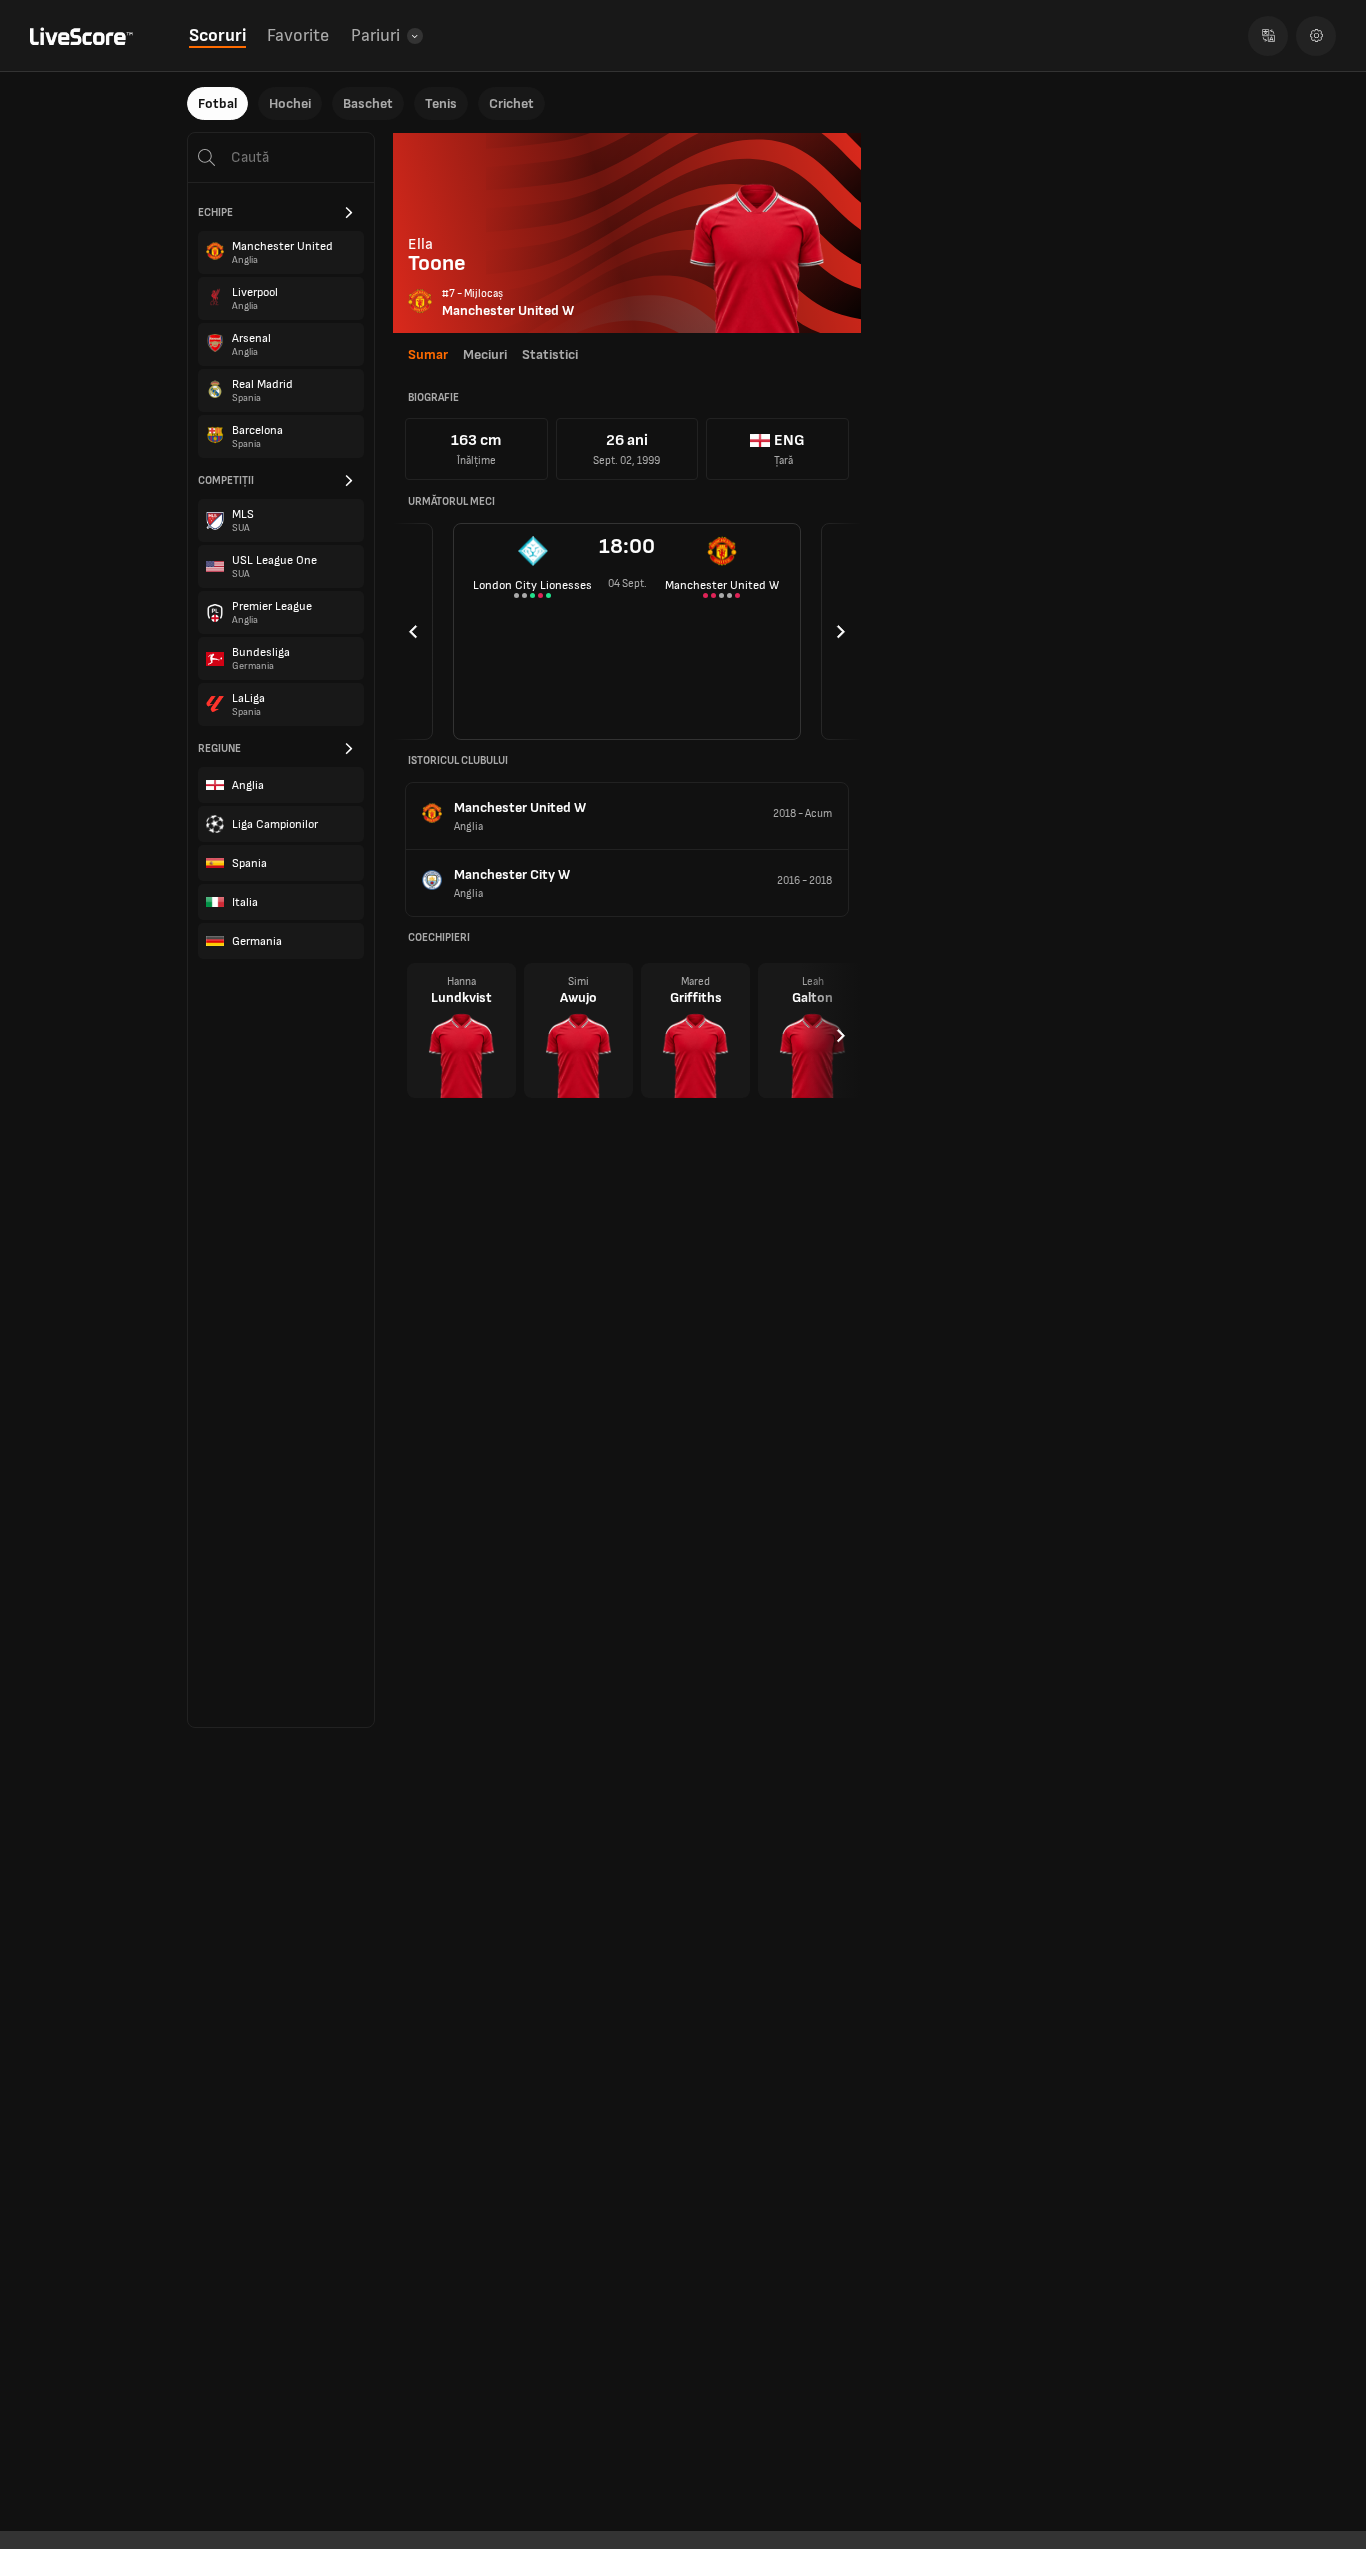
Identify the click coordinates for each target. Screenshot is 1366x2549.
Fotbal (217, 103)
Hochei (290, 103)
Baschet (368, 103)
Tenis (441, 103)
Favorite (298, 35)
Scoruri (217, 35)
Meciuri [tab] (485, 354)
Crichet (511, 103)
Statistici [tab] (550, 354)
